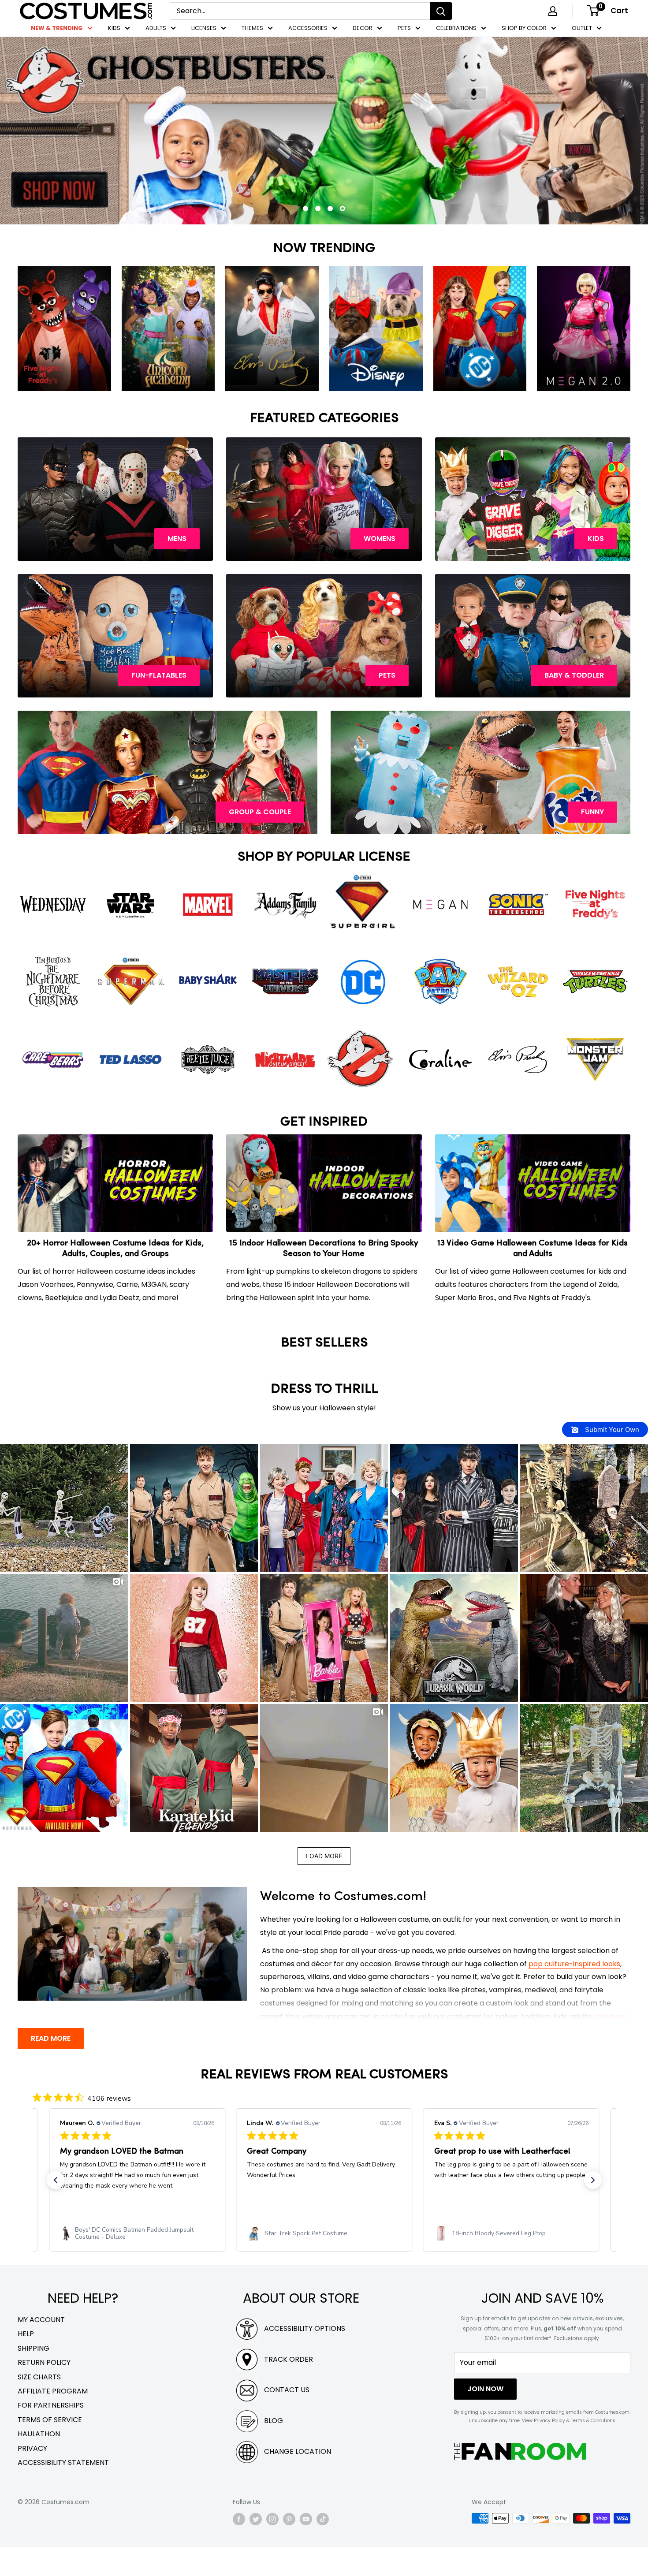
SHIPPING (34, 2377)
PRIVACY (32, 2477)
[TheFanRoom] (520, 2480)
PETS (404, 28)
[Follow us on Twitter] (256, 2548)
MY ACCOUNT (41, 2348)
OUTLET (582, 28)
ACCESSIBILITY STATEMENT (63, 2491)
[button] (64, 1536)
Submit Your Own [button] (611, 1458)
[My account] (553, 11)
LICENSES (204, 28)
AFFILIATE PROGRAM (53, 2420)
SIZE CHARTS (39, 2406)
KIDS (114, 28)
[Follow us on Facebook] (239, 2548)
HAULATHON (39, 2462)
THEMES (252, 28)
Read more (51, 2067)
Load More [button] (324, 1884)
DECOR (363, 28)
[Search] (441, 11)
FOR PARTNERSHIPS (51, 2434)
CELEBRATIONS (456, 28)
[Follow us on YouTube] (306, 2548)
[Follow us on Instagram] (272, 2548)
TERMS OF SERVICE (50, 2448)
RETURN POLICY (44, 2391)
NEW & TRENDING (57, 28)
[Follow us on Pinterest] (289, 2548)
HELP (26, 2363)
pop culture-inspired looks (574, 1993)
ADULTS (156, 28)
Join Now (485, 2418)
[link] (261, 2262)
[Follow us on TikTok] (323, 2548)
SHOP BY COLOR (524, 28)
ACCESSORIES (308, 28)
